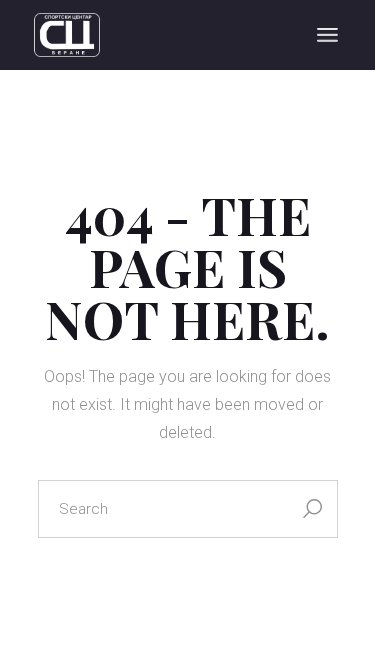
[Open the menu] (327, 35)
